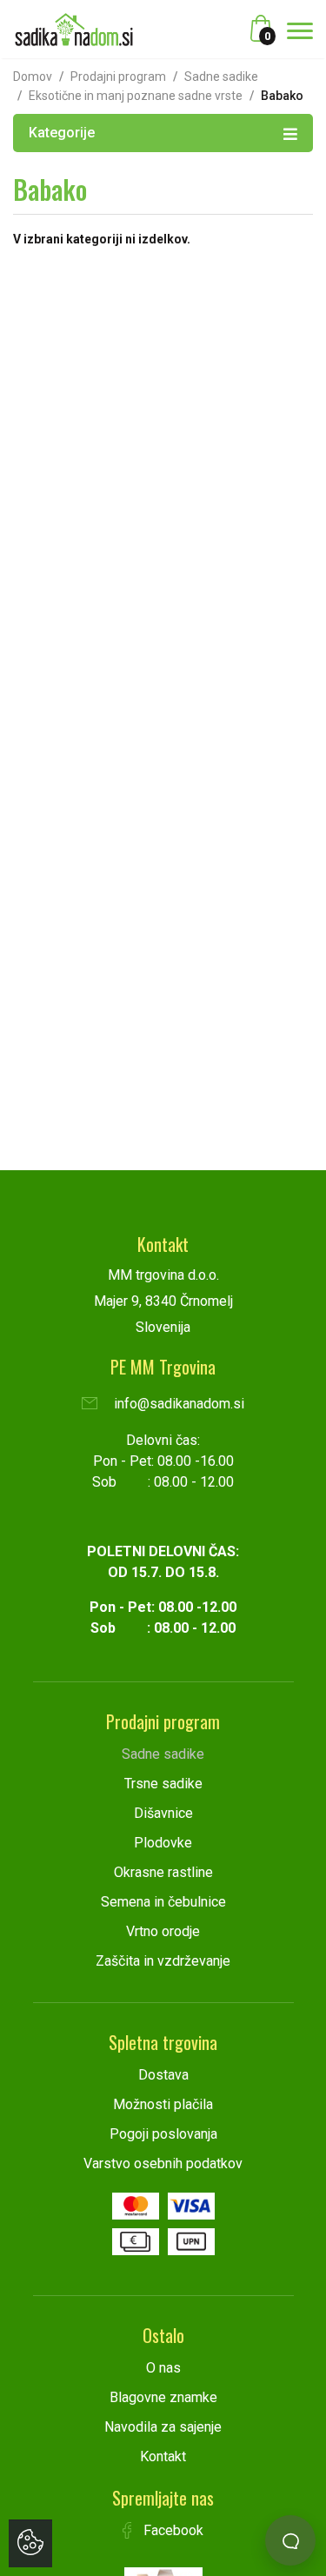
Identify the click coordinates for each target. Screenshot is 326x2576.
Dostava (163, 2075)
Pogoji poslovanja (163, 2134)
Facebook (172, 2530)
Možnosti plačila (163, 2104)
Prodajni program (118, 77)
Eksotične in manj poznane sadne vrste (136, 96)
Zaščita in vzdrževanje (163, 1961)
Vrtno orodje (163, 1931)
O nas (163, 2368)
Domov (33, 77)
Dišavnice (163, 1813)
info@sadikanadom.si (177, 1404)
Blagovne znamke (163, 2397)
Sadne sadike (221, 77)
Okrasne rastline (163, 1872)
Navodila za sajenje (163, 2427)
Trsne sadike (163, 1784)
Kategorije (62, 133)
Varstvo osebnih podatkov (163, 2163)
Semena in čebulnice (163, 1902)
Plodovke (163, 1843)
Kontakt (163, 2456)
